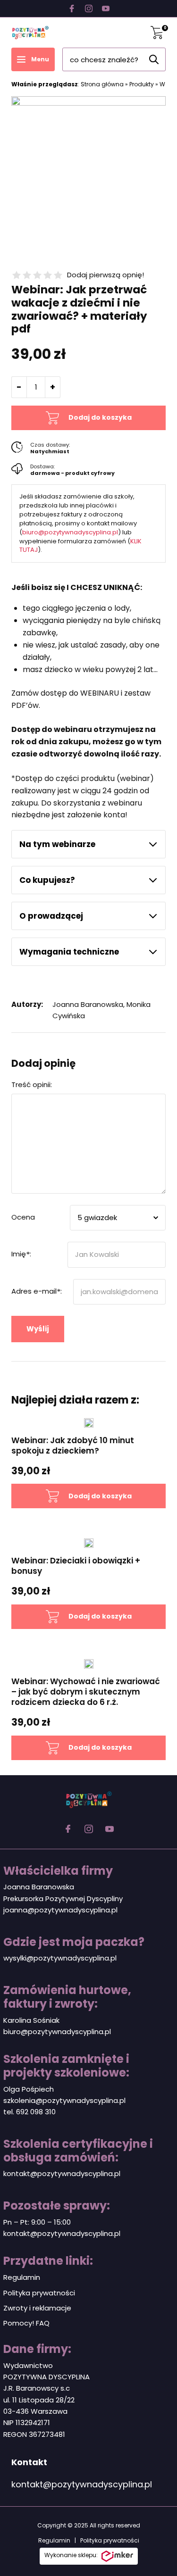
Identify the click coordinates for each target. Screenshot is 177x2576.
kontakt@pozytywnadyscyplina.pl (62, 2173)
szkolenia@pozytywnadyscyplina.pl (64, 2100)
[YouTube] (106, 8)
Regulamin (22, 2277)
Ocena (23, 1217)
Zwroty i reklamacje (37, 2308)
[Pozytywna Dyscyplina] (30, 33)
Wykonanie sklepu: (71, 2555)
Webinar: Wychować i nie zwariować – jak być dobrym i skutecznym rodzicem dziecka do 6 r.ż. (86, 1692)
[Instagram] (89, 8)
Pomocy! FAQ (26, 2323)
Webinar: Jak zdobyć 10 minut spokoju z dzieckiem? (73, 1446)
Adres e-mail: (37, 1291)
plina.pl (99, 2032)
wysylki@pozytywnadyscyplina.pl (60, 1958)
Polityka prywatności (39, 2293)
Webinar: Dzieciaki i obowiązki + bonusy (76, 1566)
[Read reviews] (37, 275)
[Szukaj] (154, 59)
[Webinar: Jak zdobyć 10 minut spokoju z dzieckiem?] (88, 1423)
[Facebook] (72, 8)
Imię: (21, 1254)
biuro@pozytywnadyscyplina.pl (70, 532)
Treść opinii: (32, 1084)
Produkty (142, 84)
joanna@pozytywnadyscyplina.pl (60, 1910)
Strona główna (102, 84)
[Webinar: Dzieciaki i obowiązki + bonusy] (88, 1543)
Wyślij (38, 1329)
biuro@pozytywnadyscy (45, 2032)
